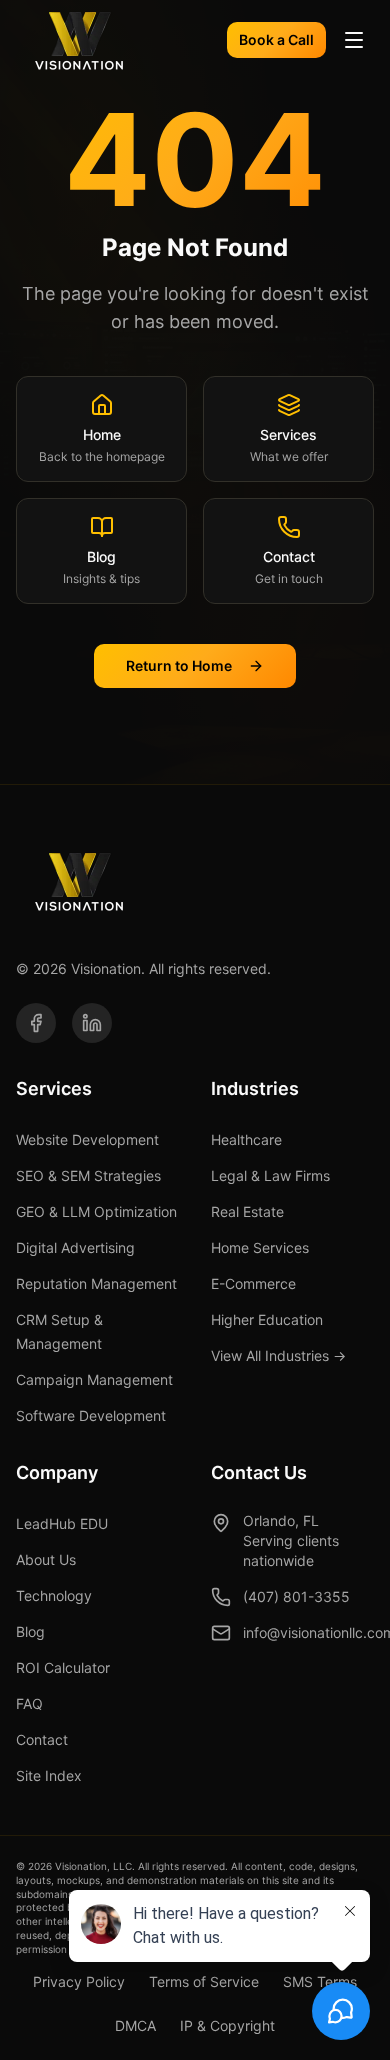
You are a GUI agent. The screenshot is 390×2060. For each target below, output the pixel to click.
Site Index (49, 1775)
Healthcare (246, 1139)
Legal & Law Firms (270, 1175)
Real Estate (247, 1211)
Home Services (260, 1247)
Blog (30, 1631)
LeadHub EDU (62, 1523)
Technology (54, 1595)
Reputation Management (96, 1283)
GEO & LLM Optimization (96, 1211)
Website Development (87, 1139)
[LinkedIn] (92, 1023)
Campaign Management (94, 1379)
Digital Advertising (75, 1247)
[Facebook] (36, 1023)
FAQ (29, 1703)
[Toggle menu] (354, 40)
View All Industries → (278, 1355)
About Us (46, 1559)
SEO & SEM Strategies (88, 1175)
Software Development (91, 1415)
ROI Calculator (63, 1667)
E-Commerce (253, 1283)
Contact (42, 1739)
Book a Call (276, 39)
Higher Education (267, 1319)
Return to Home (179, 665)
